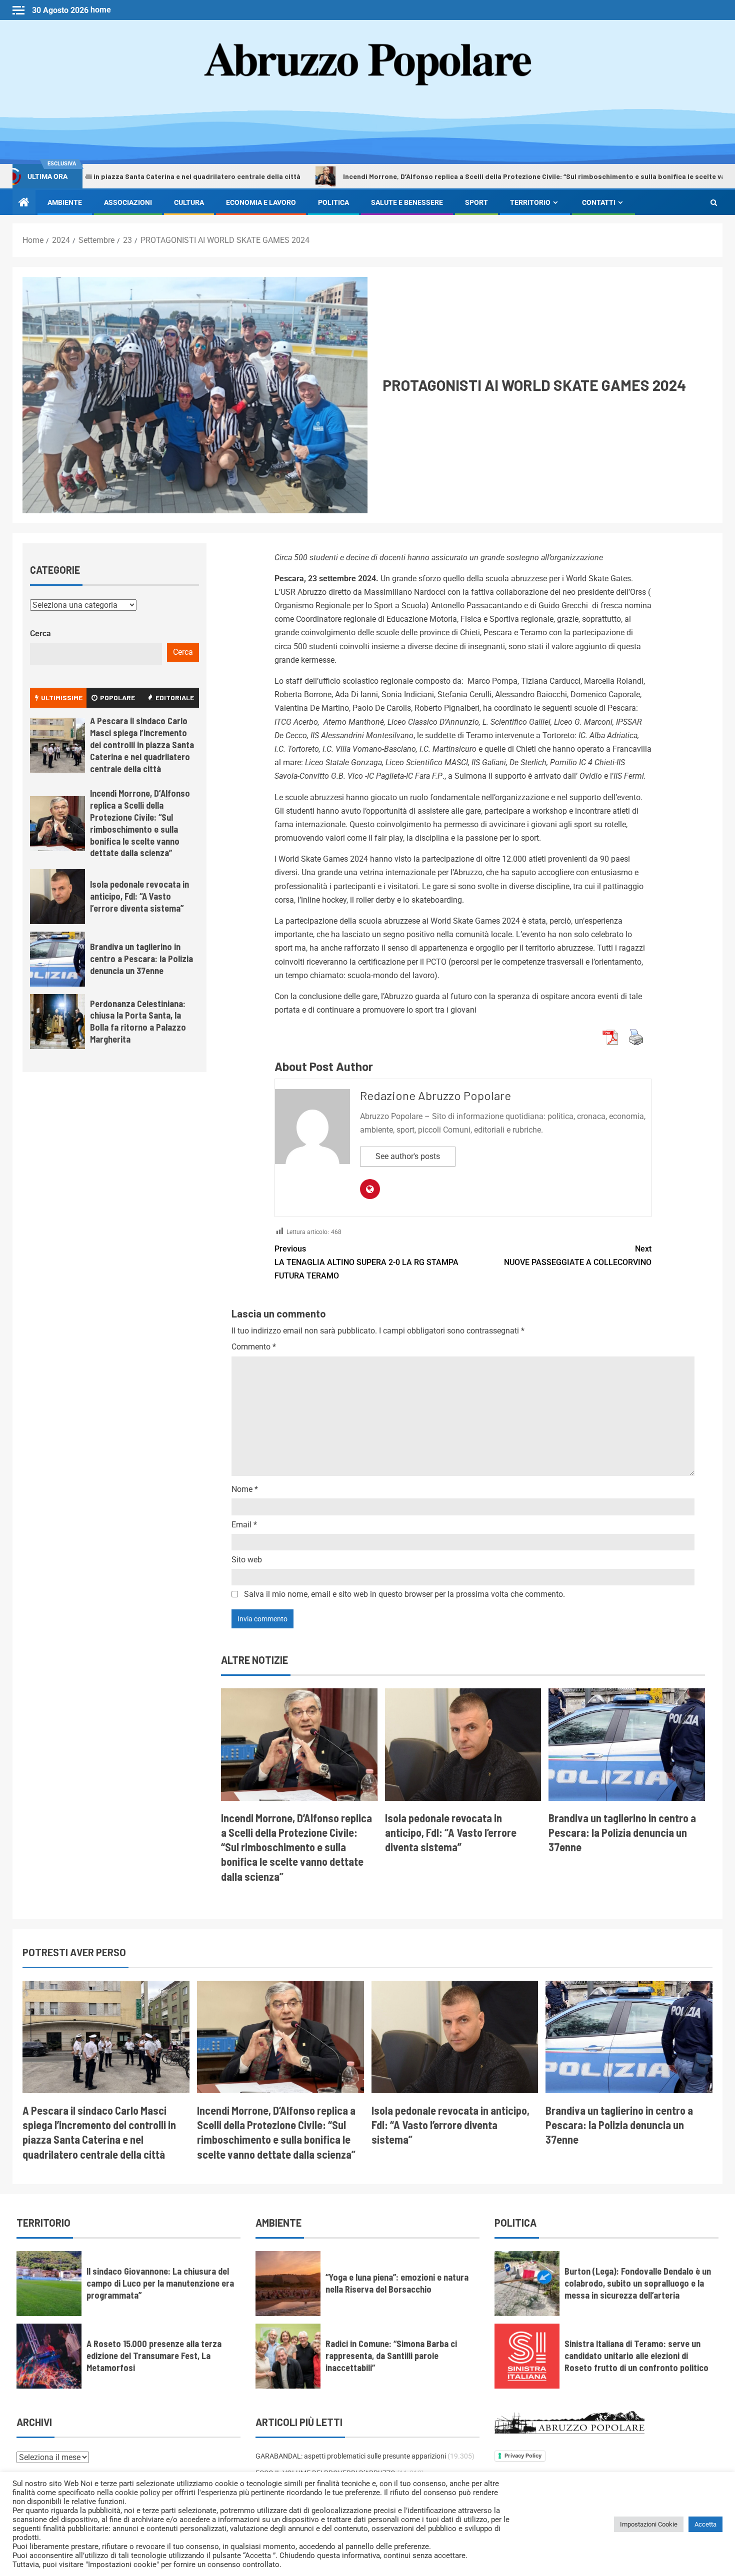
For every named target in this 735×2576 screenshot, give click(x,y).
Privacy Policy (523, 2456)
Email (244, 1525)
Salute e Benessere (407, 202)
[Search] (714, 202)
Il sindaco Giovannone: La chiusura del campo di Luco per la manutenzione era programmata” (160, 2283)
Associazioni (128, 202)
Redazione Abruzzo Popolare (435, 1095)
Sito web (247, 1560)
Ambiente (65, 202)
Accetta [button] (705, 2524)
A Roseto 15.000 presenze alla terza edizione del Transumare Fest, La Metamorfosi (154, 2356)
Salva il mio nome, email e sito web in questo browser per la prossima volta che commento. (404, 1594)
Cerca (40, 634)
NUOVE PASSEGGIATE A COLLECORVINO (578, 1256)
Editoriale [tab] (175, 697)
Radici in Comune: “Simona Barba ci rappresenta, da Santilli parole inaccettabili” (391, 2356)
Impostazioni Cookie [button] (649, 2524)
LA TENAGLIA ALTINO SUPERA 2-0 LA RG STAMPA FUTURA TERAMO (366, 1262)
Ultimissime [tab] (62, 697)
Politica (333, 202)
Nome (245, 1489)
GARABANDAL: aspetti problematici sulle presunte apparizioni (351, 2456)
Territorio (530, 202)
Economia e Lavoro (261, 202)
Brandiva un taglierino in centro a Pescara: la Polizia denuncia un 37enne (622, 1833)
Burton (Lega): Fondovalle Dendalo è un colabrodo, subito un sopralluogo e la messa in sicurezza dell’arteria (638, 2283)
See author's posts (408, 1156)
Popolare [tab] (117, 697)
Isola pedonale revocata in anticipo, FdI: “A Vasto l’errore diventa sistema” (451, 1833)
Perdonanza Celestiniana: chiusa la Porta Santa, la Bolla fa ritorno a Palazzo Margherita (138, 1022)
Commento (254, 1347)
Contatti (599, 202)
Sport (476, 202)
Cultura (189, 202)
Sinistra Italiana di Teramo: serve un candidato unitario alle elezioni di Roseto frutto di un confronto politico (636, 2356)
